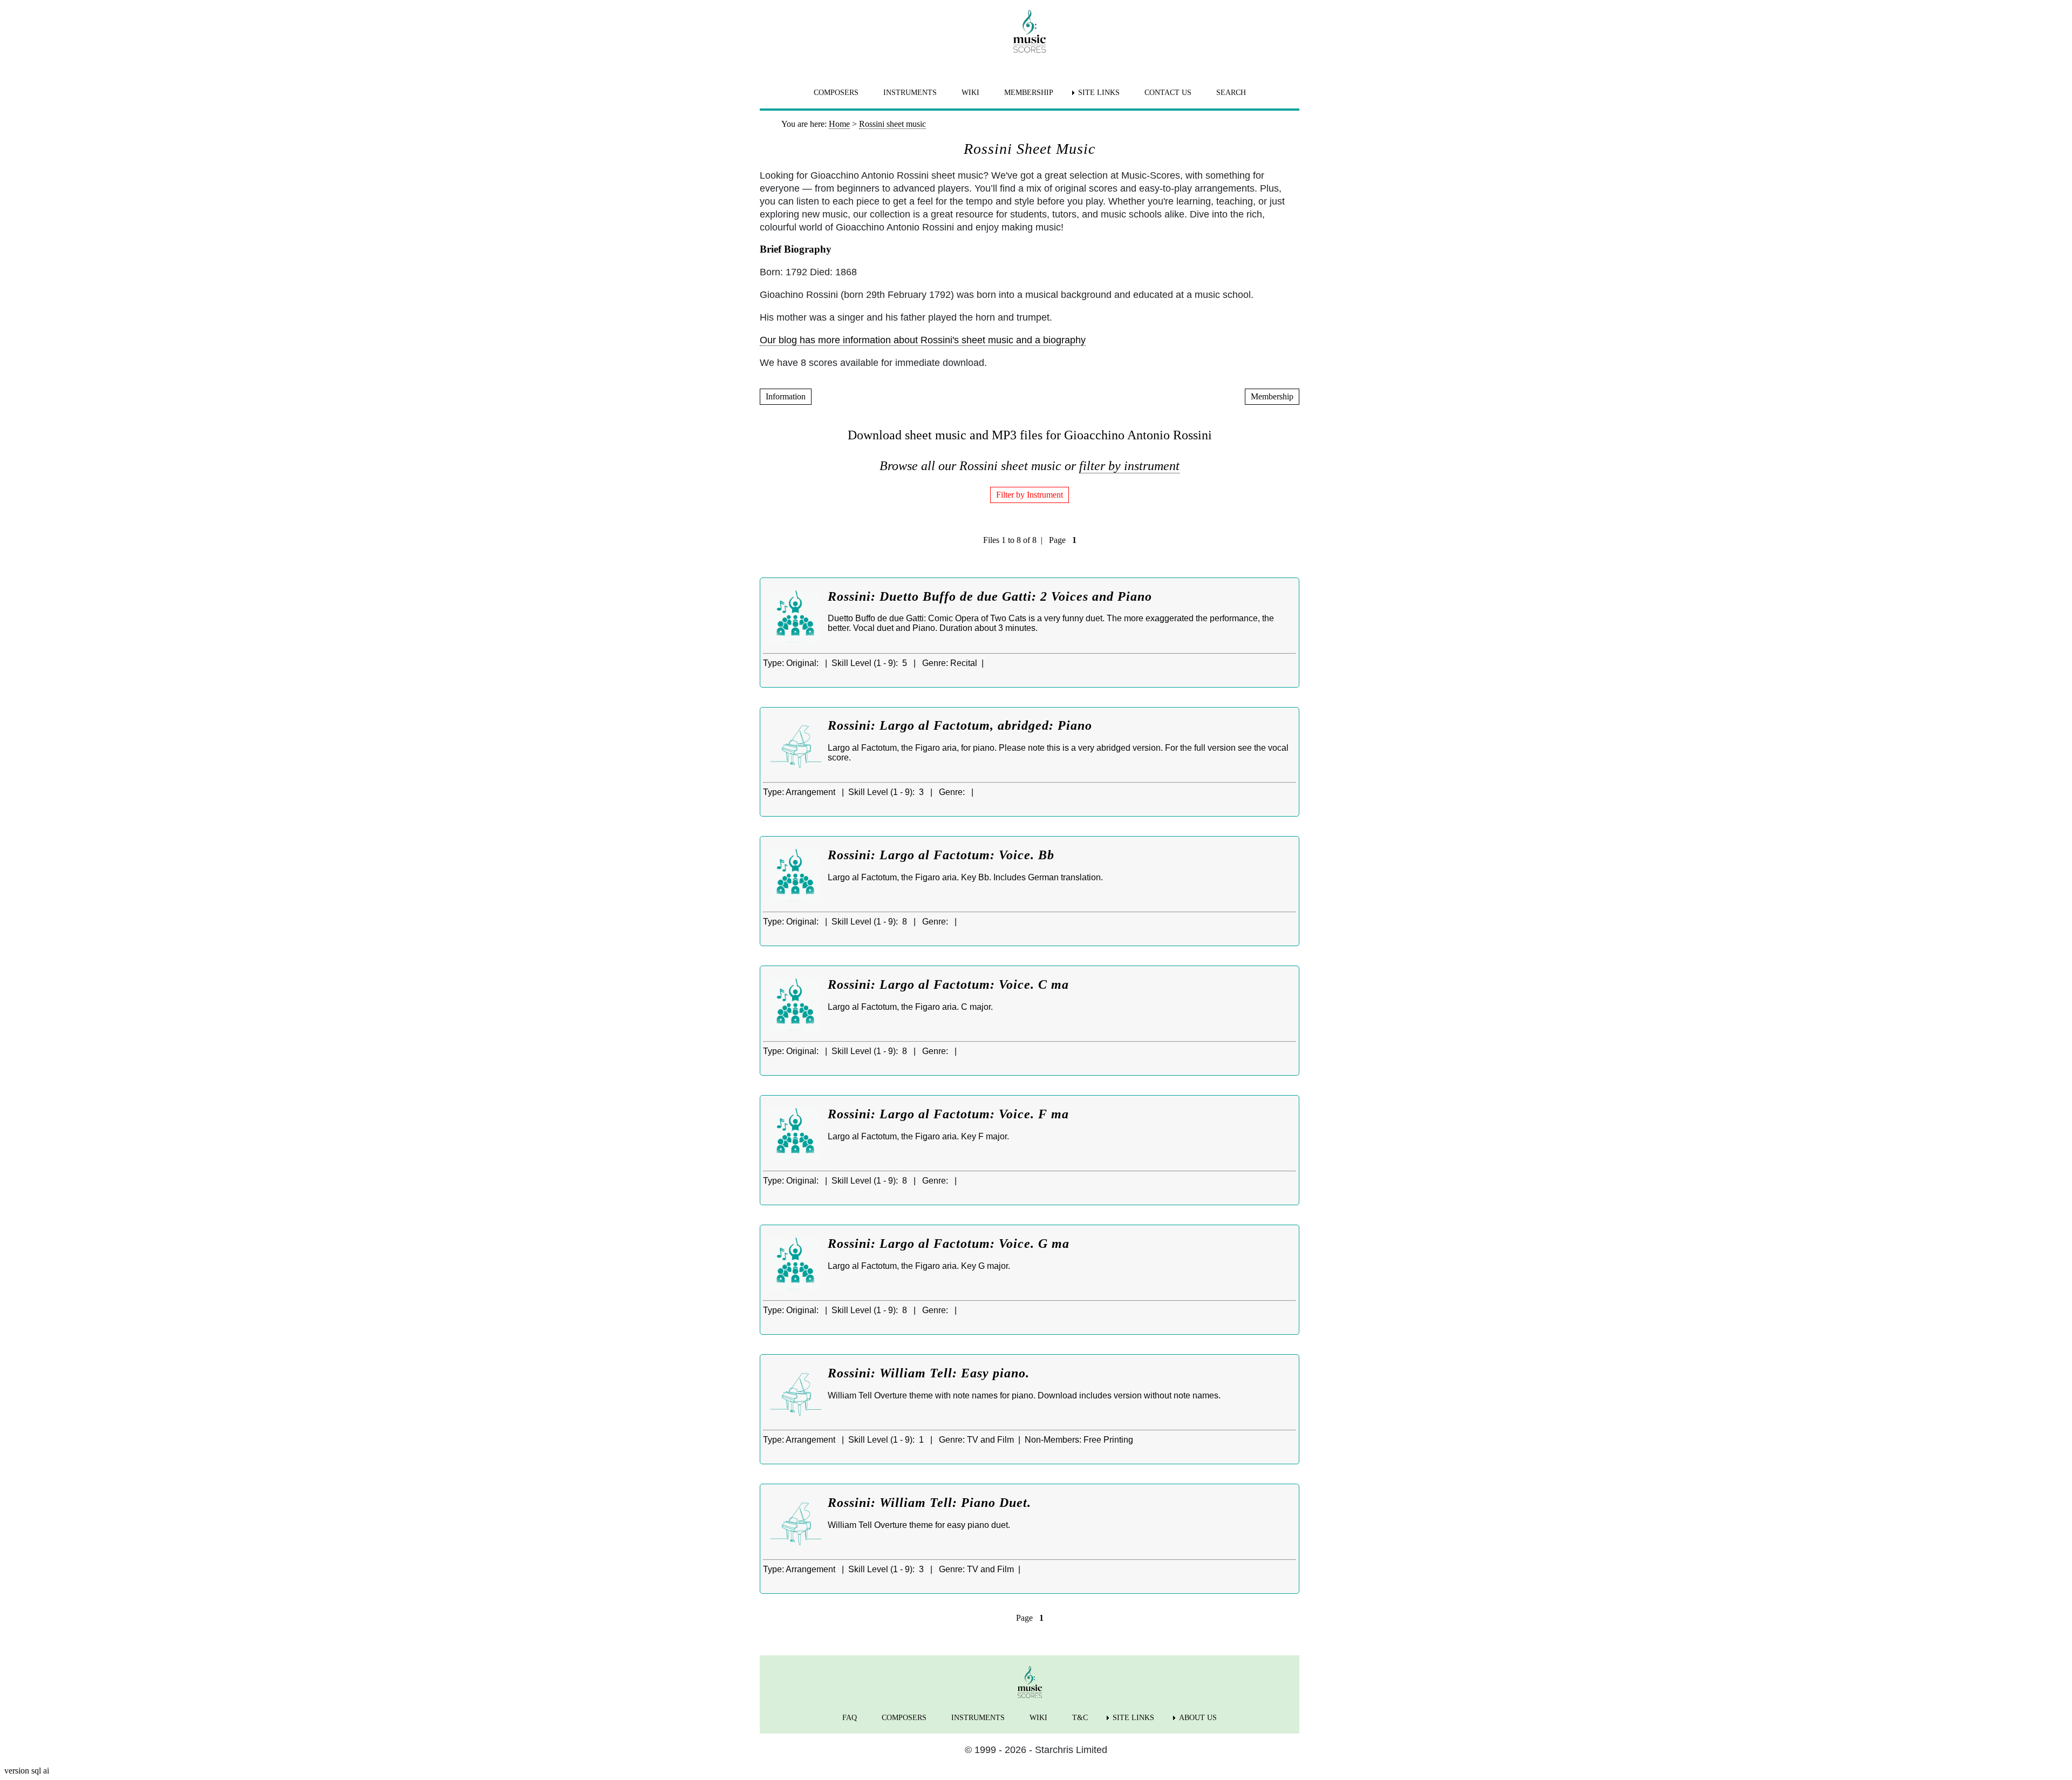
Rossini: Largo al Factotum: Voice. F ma (948, 1114)
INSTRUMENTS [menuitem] (910, 93)
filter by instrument (1129, 466)
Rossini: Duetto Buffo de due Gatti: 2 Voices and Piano (990, 596)
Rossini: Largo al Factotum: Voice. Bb (941, 855)
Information (786, 396)
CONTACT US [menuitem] (1168, 93)
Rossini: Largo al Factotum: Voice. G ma (949, 1244)
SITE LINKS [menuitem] (1099, 93)
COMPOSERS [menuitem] (836, 93)
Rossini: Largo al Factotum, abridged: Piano (960, 725)
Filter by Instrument (1030, 495)
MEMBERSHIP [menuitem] (1029, 93)
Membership (1272, 396)
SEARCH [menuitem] (1231, 93)
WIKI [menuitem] (970, 93)
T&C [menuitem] (1080, 1718)
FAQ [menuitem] (850, 1718)
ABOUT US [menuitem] (1198, 1718)
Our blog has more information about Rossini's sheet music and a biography (923, 340)
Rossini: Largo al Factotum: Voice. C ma (948, 984)
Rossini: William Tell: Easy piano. (929, 1373)
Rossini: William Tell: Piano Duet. (929, 1503)
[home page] (1030, 31)
